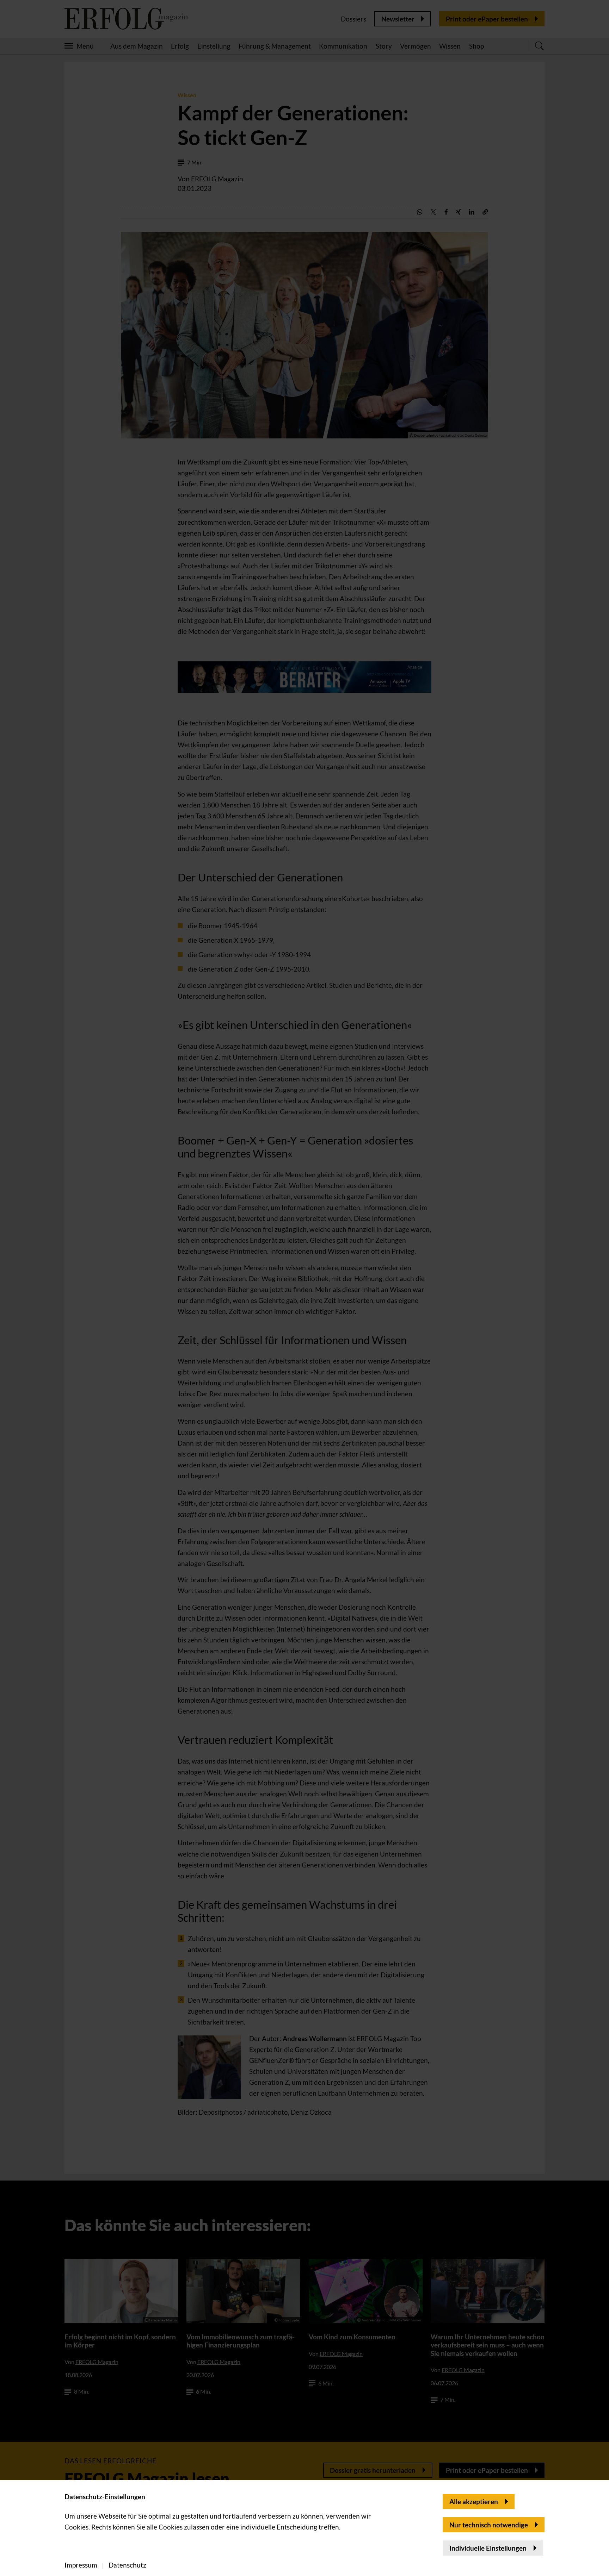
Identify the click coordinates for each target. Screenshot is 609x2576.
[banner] (304, 1288)
